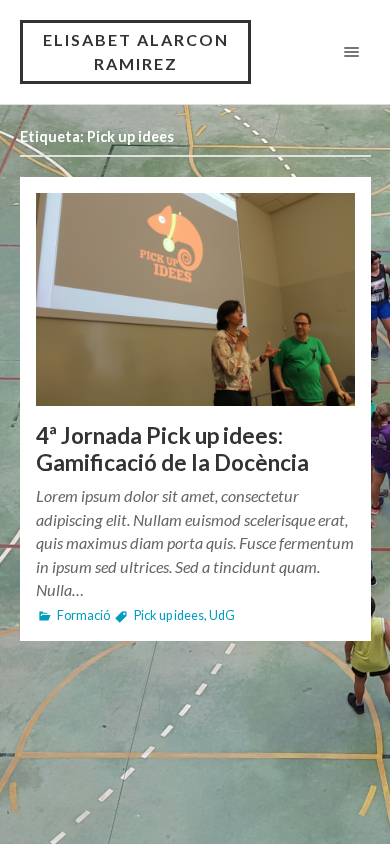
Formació (83, 615)
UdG (222, 615)
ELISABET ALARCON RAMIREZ (136, 51)
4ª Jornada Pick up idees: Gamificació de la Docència (172, 449)
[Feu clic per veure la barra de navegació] (347, 51)
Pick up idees (169, 615)
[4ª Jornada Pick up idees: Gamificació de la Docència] (195, 299)
